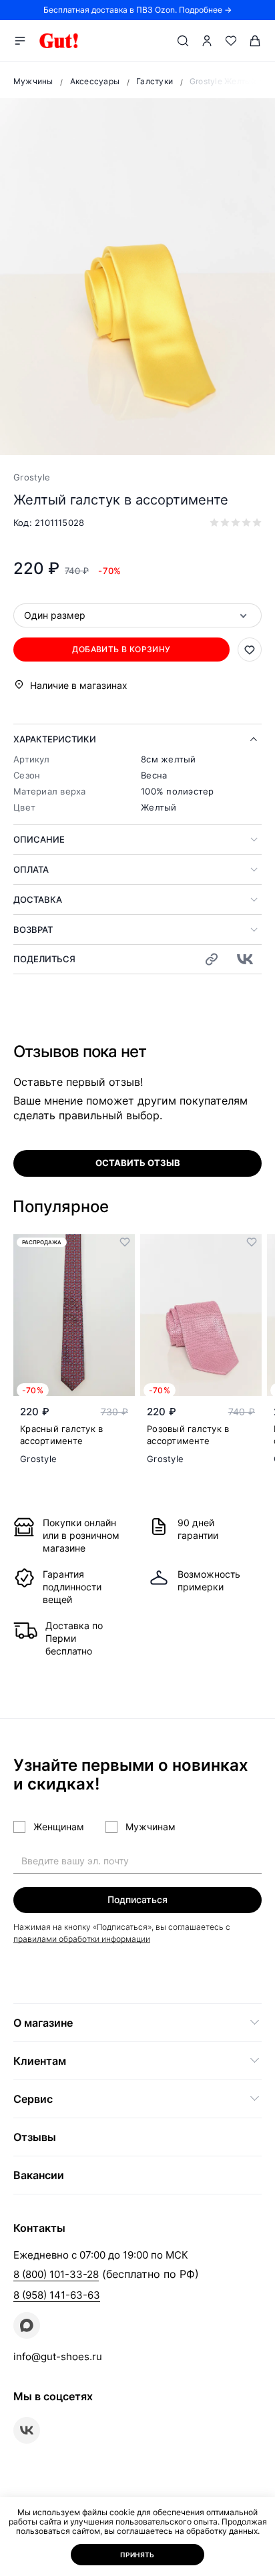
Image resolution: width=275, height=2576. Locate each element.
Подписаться (137, 1899)
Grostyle (32, 477)
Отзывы (35, 2137)
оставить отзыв (138, 1163)
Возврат (33, 929)
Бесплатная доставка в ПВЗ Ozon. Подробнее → (137, 10)
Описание (39, 839)
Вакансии (39, 2175)
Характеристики (55, 739)
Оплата (31, 869)
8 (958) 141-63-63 (57, 2295)
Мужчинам (151, 1827)
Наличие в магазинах (79, 685)
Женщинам (59, 1827)
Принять (137, 2555)
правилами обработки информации (82, 1939)
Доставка (38, 899)
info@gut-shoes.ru (58, 2356)
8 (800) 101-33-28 (56, 2274)
